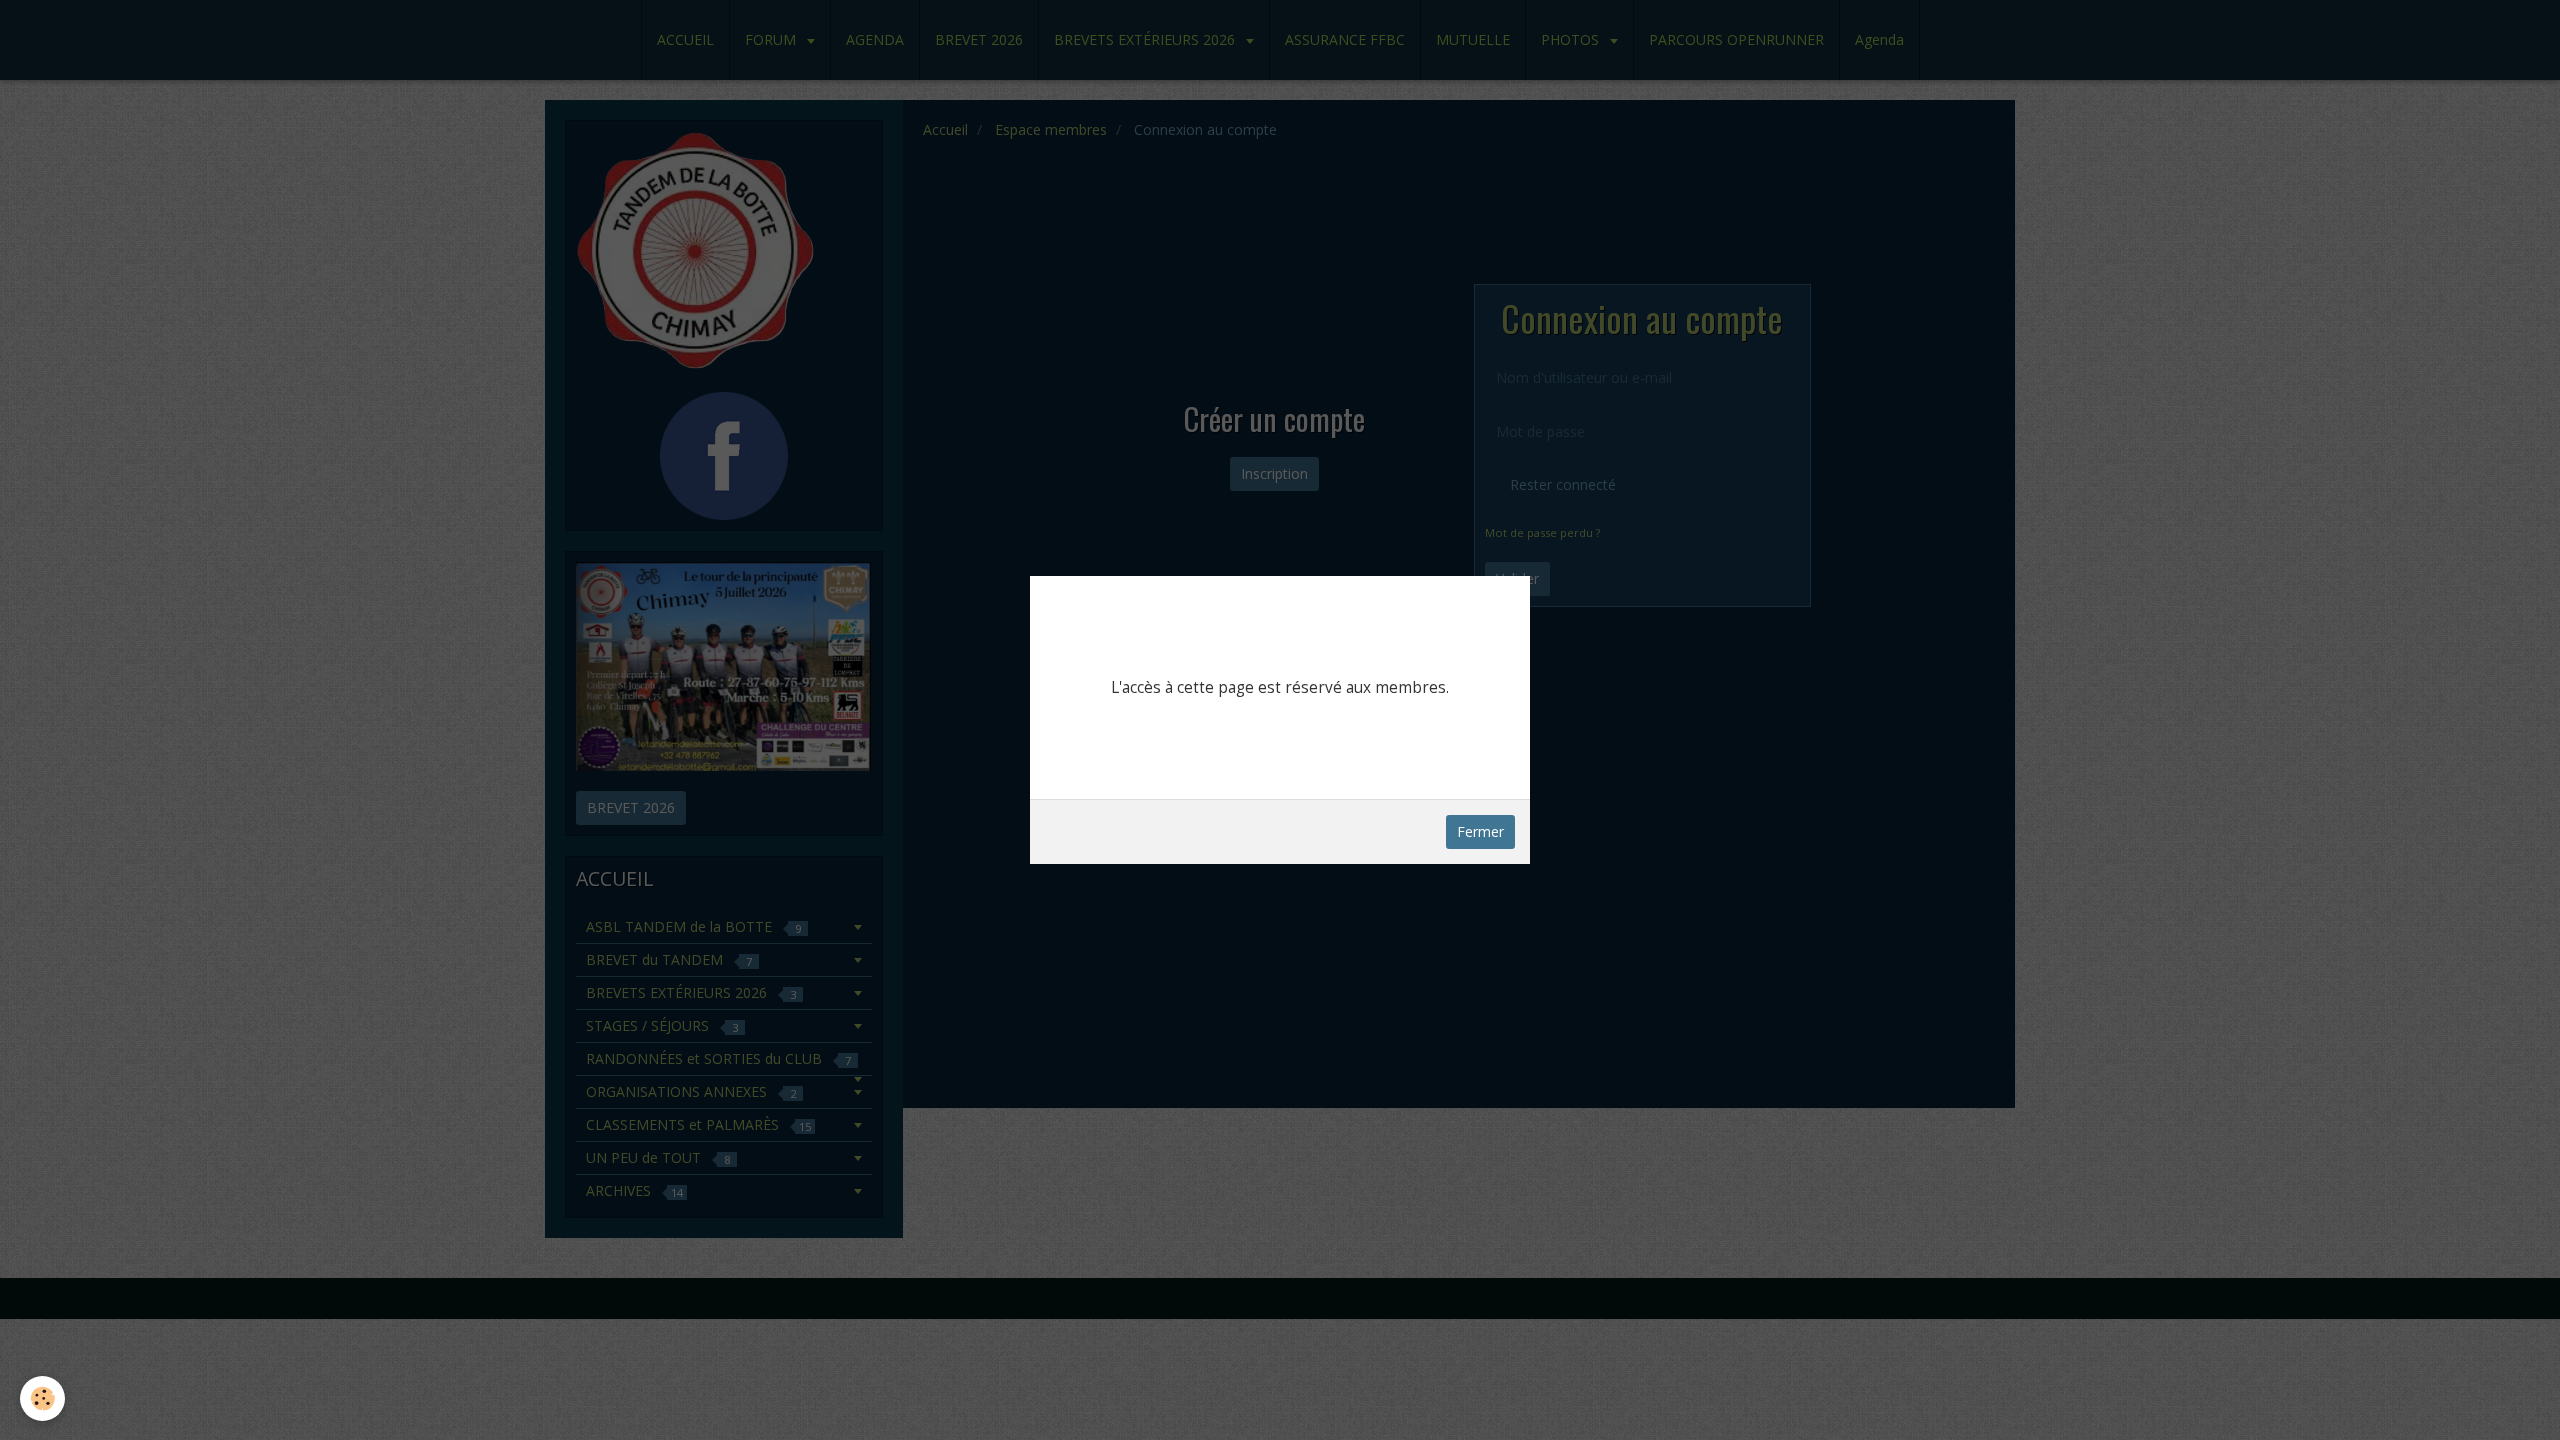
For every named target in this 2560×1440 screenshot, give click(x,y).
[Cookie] (42, 1398)
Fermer (1480, 831)
